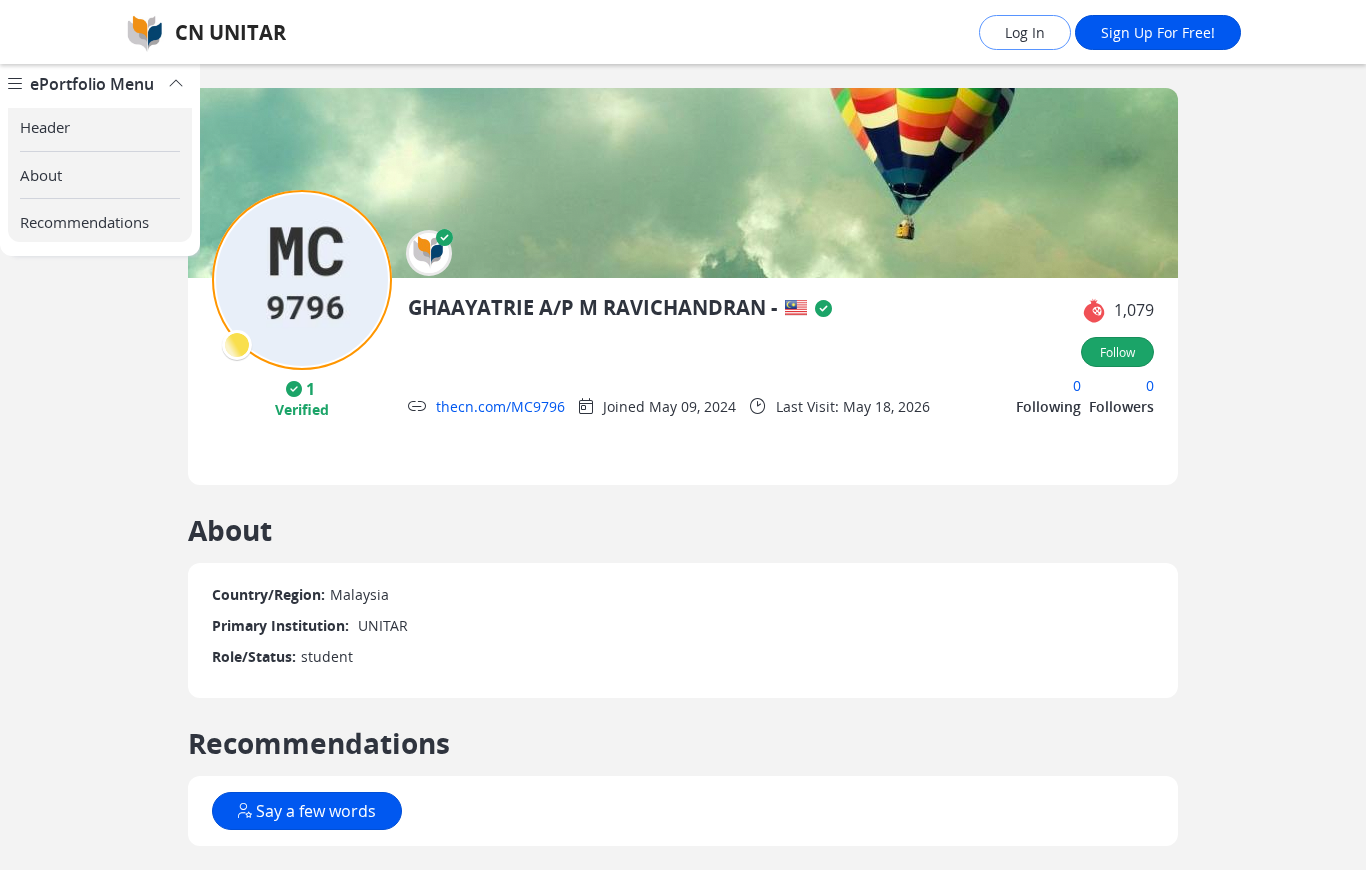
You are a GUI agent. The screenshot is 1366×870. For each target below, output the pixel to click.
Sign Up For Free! (1158, 32)
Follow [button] (1117, 352)
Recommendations (84, 222)
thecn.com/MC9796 (500, 406)
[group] (100, 467)
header (45, 127)
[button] (429, 253)
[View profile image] (302, 278)
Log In (1025, 32)
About (41, 175)
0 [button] (1077, 385)
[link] (288, 32)
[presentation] (237, 345)
